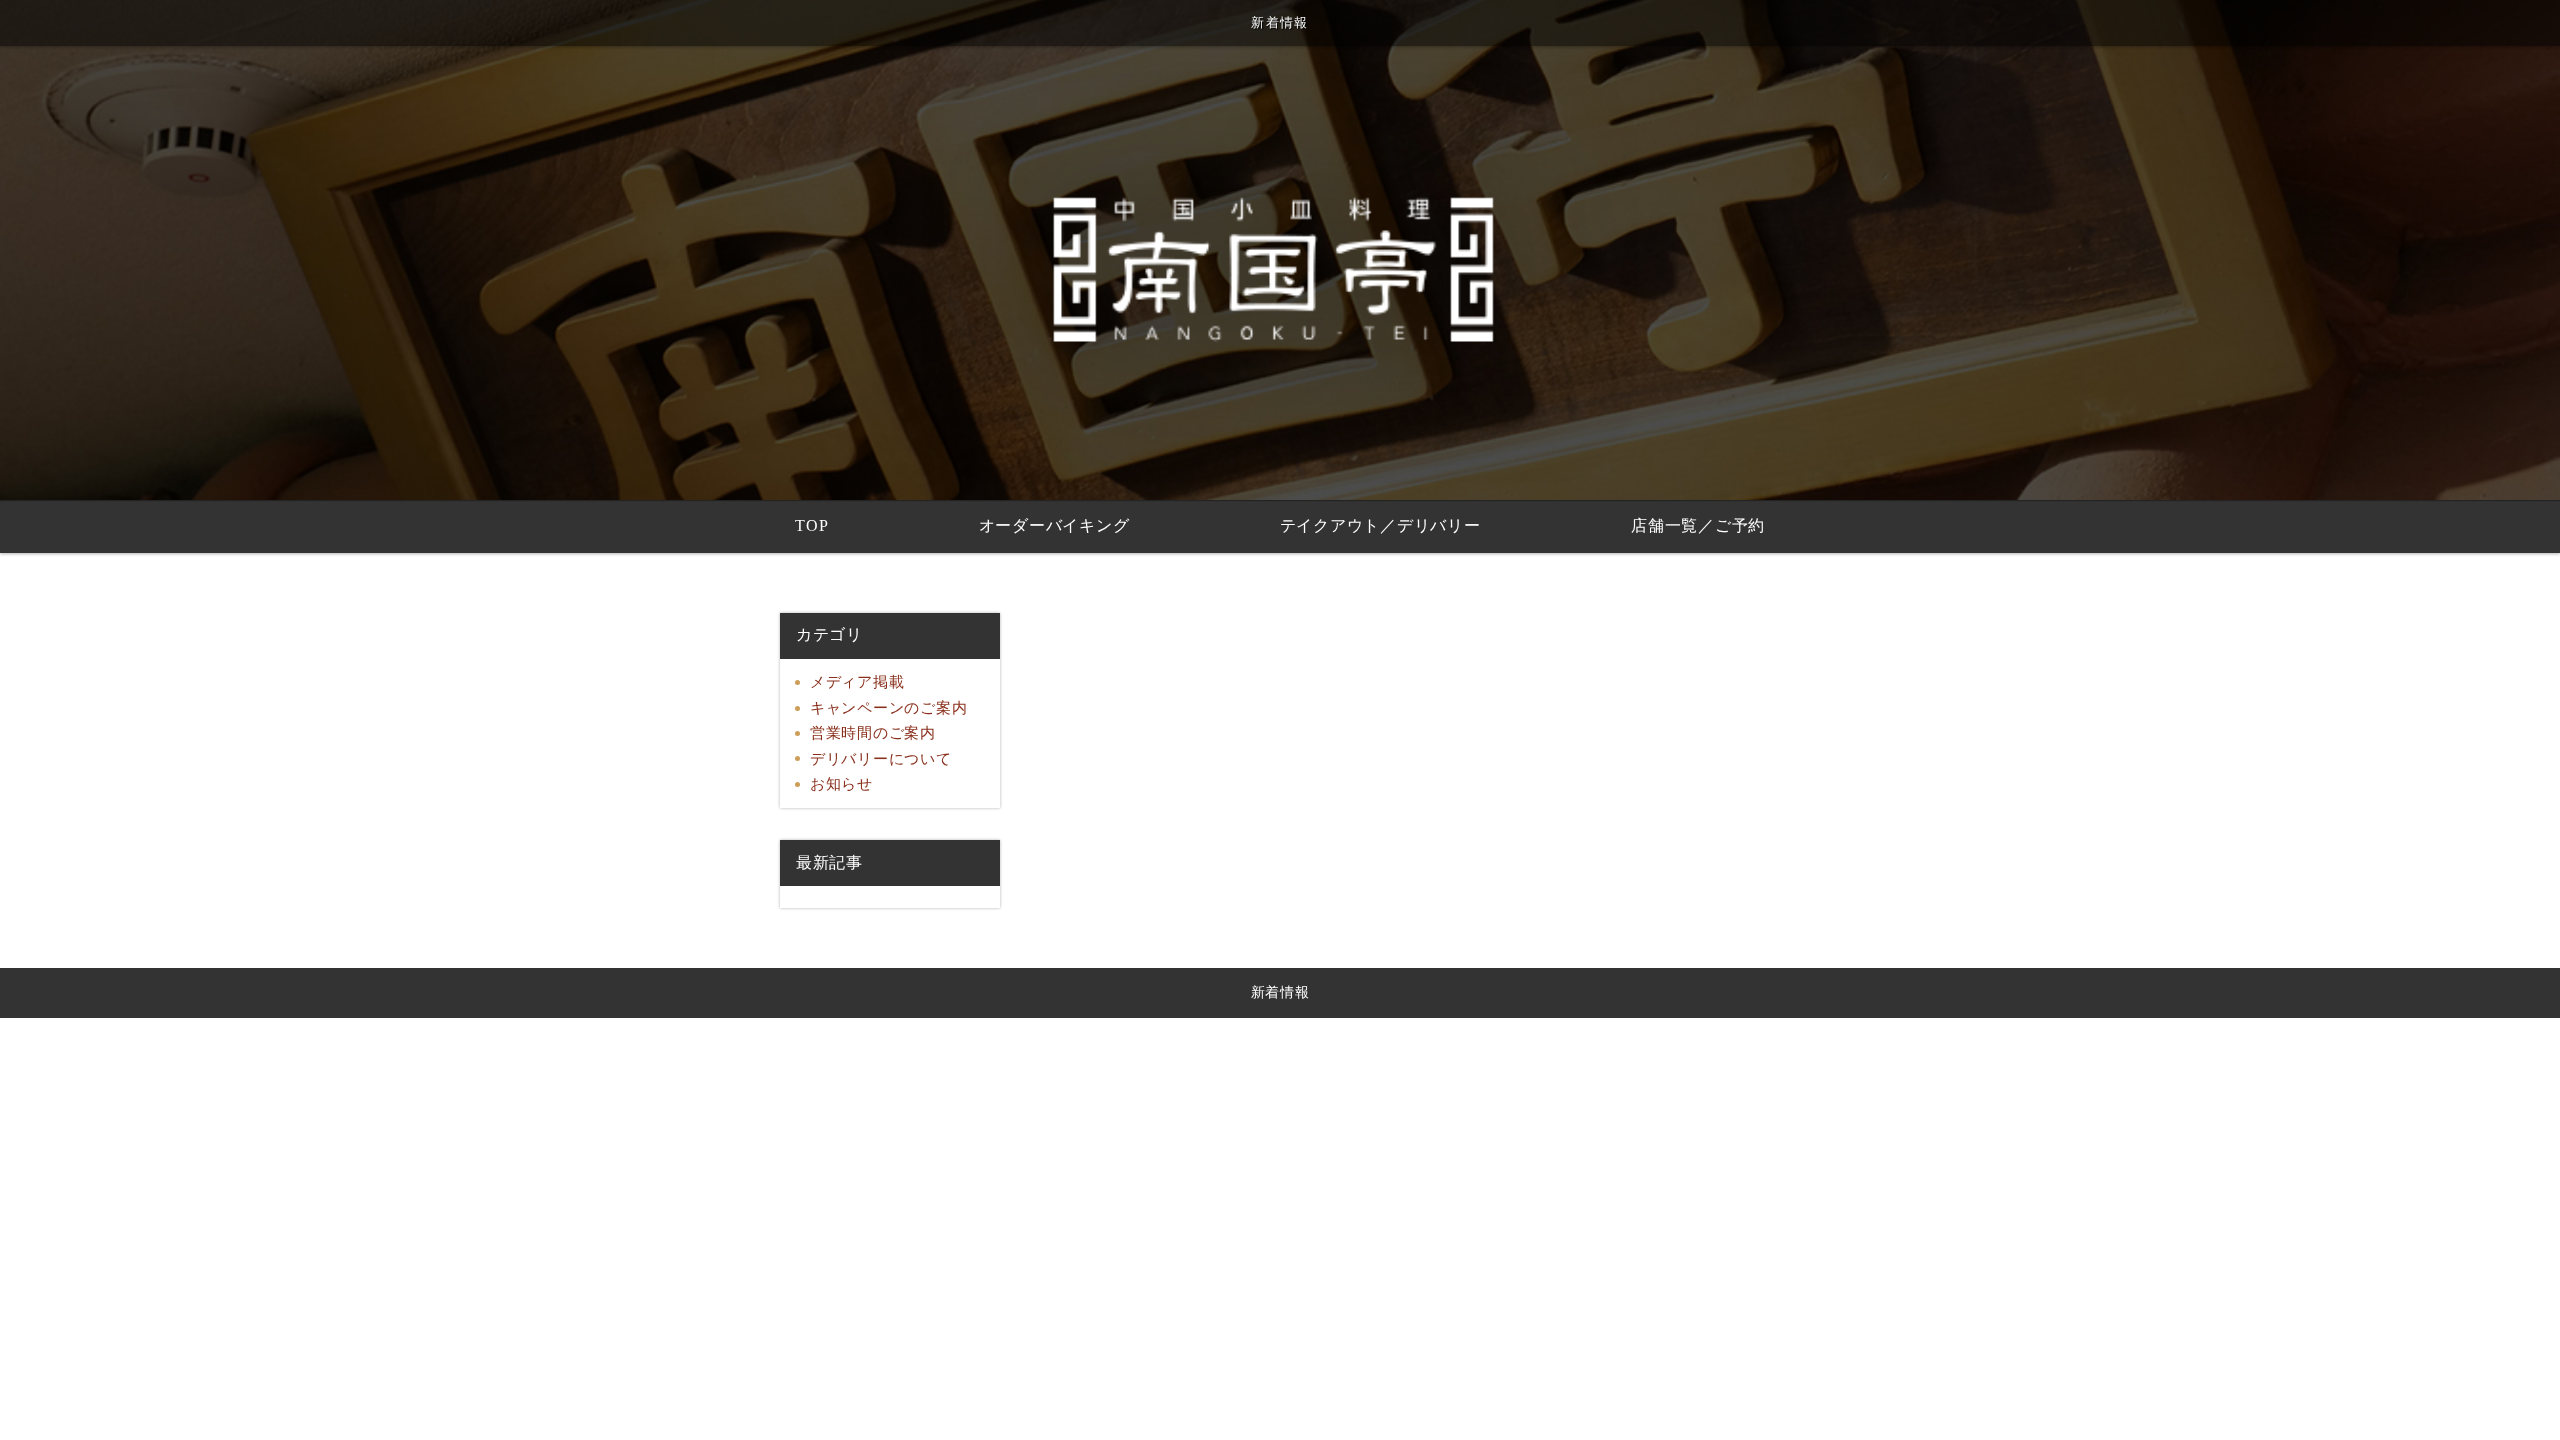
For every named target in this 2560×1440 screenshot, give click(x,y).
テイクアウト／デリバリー (1380, 525)
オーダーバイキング (1054, 525)
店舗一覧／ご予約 (1698, 525)
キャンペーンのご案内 (889, 708)
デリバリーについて (881, 759)
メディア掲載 (857, 682)
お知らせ (841, 784)
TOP (811, 525)
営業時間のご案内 (873, 733)
